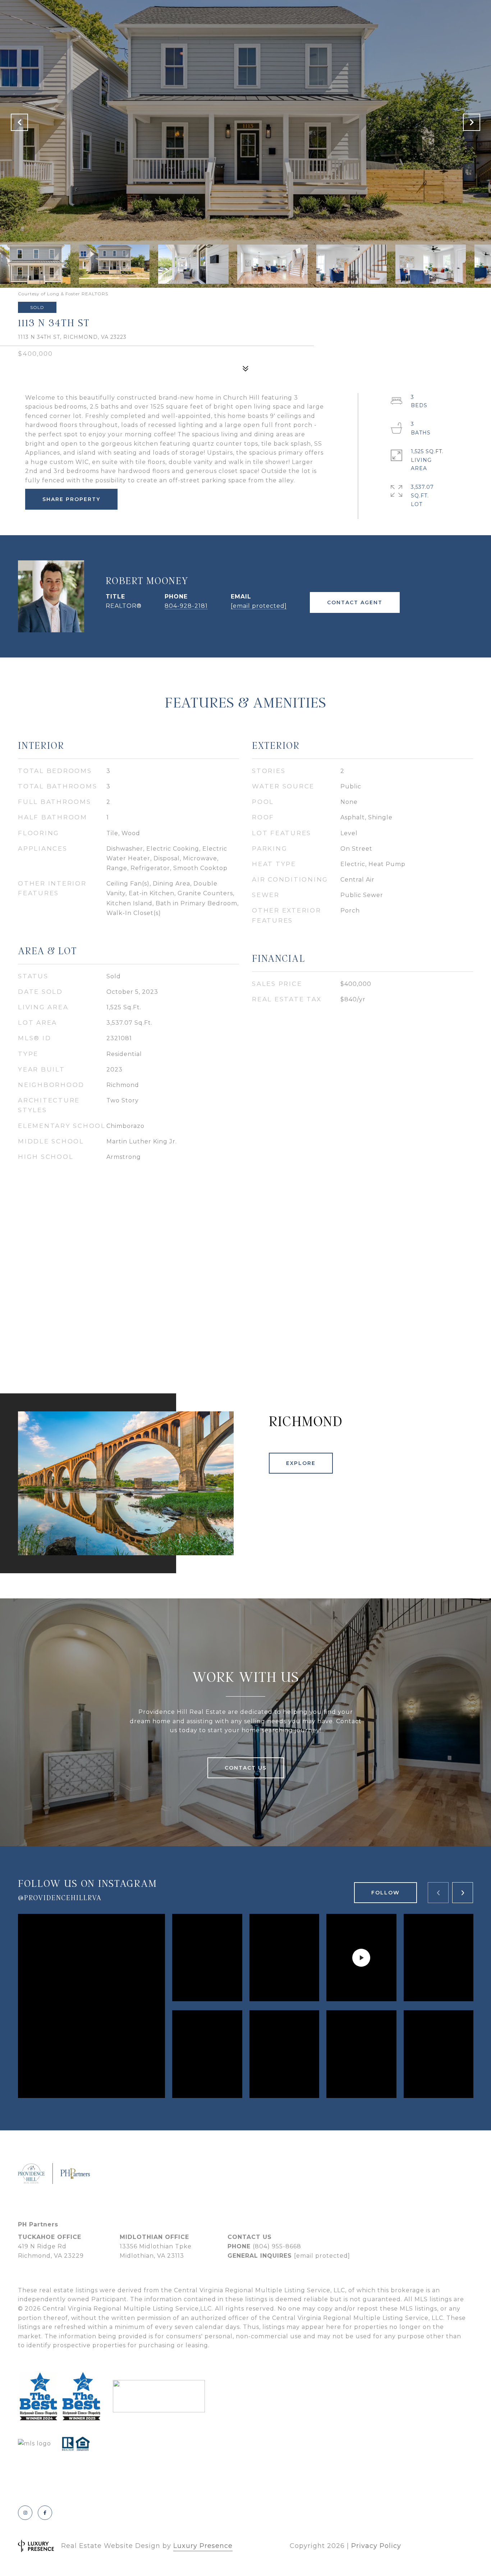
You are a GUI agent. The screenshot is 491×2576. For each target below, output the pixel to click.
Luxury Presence (203, 2546)
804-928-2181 (186, 606)
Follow (386, 1893)
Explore (301, 1463)
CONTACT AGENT (355, 602)
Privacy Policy (376, 2546)
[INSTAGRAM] (25, 2513)
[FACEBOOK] (45, 2513)
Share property (71, 499)
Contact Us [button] (246, 1768)
